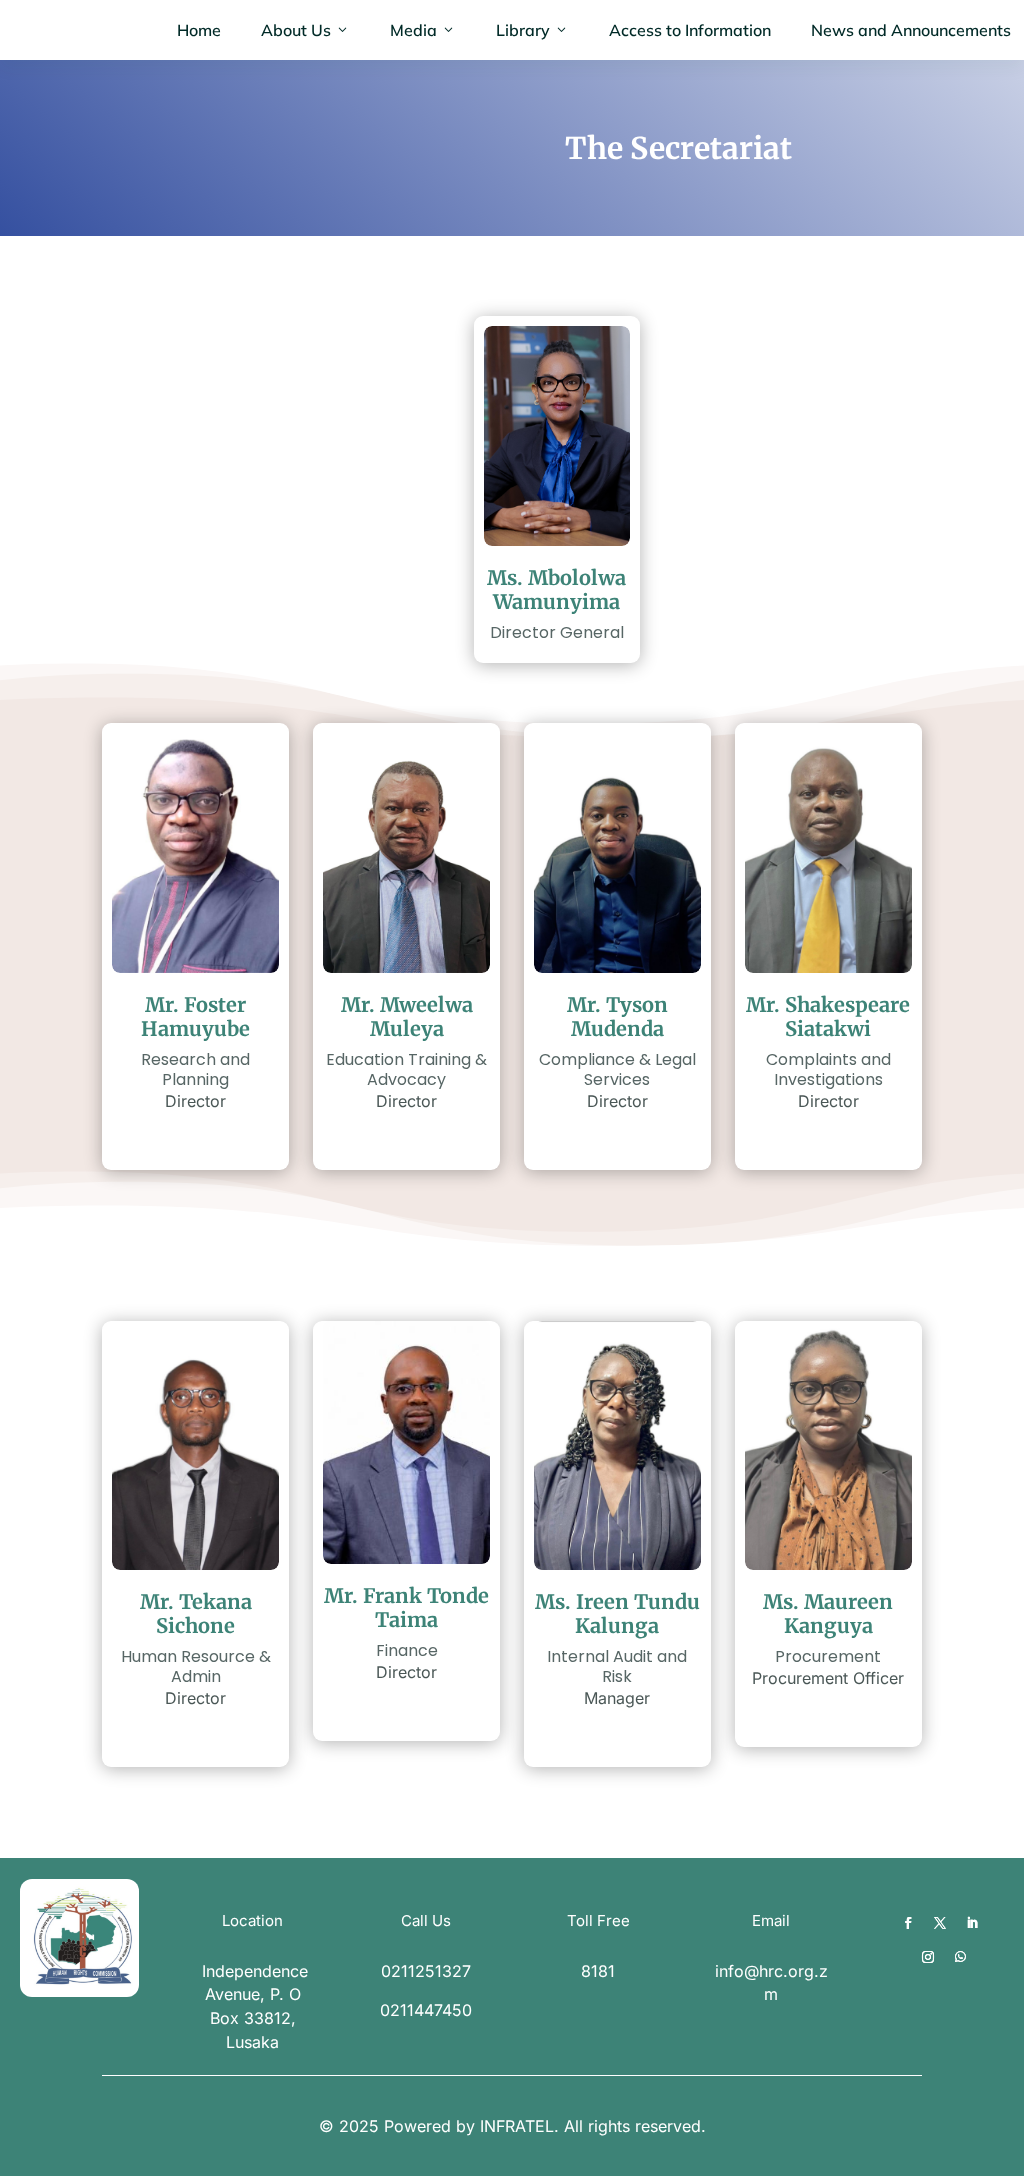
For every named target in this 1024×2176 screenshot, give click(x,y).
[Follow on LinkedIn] (972, 1923)
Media (413, 30)
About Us (296, 30)
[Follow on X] (940, 1923)
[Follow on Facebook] (908, 1923)
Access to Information (690, 30)
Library (523, 30)
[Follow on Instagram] (928, 1957)
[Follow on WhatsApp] (960, 1957)
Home (199, 30)
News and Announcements (911, 30)
